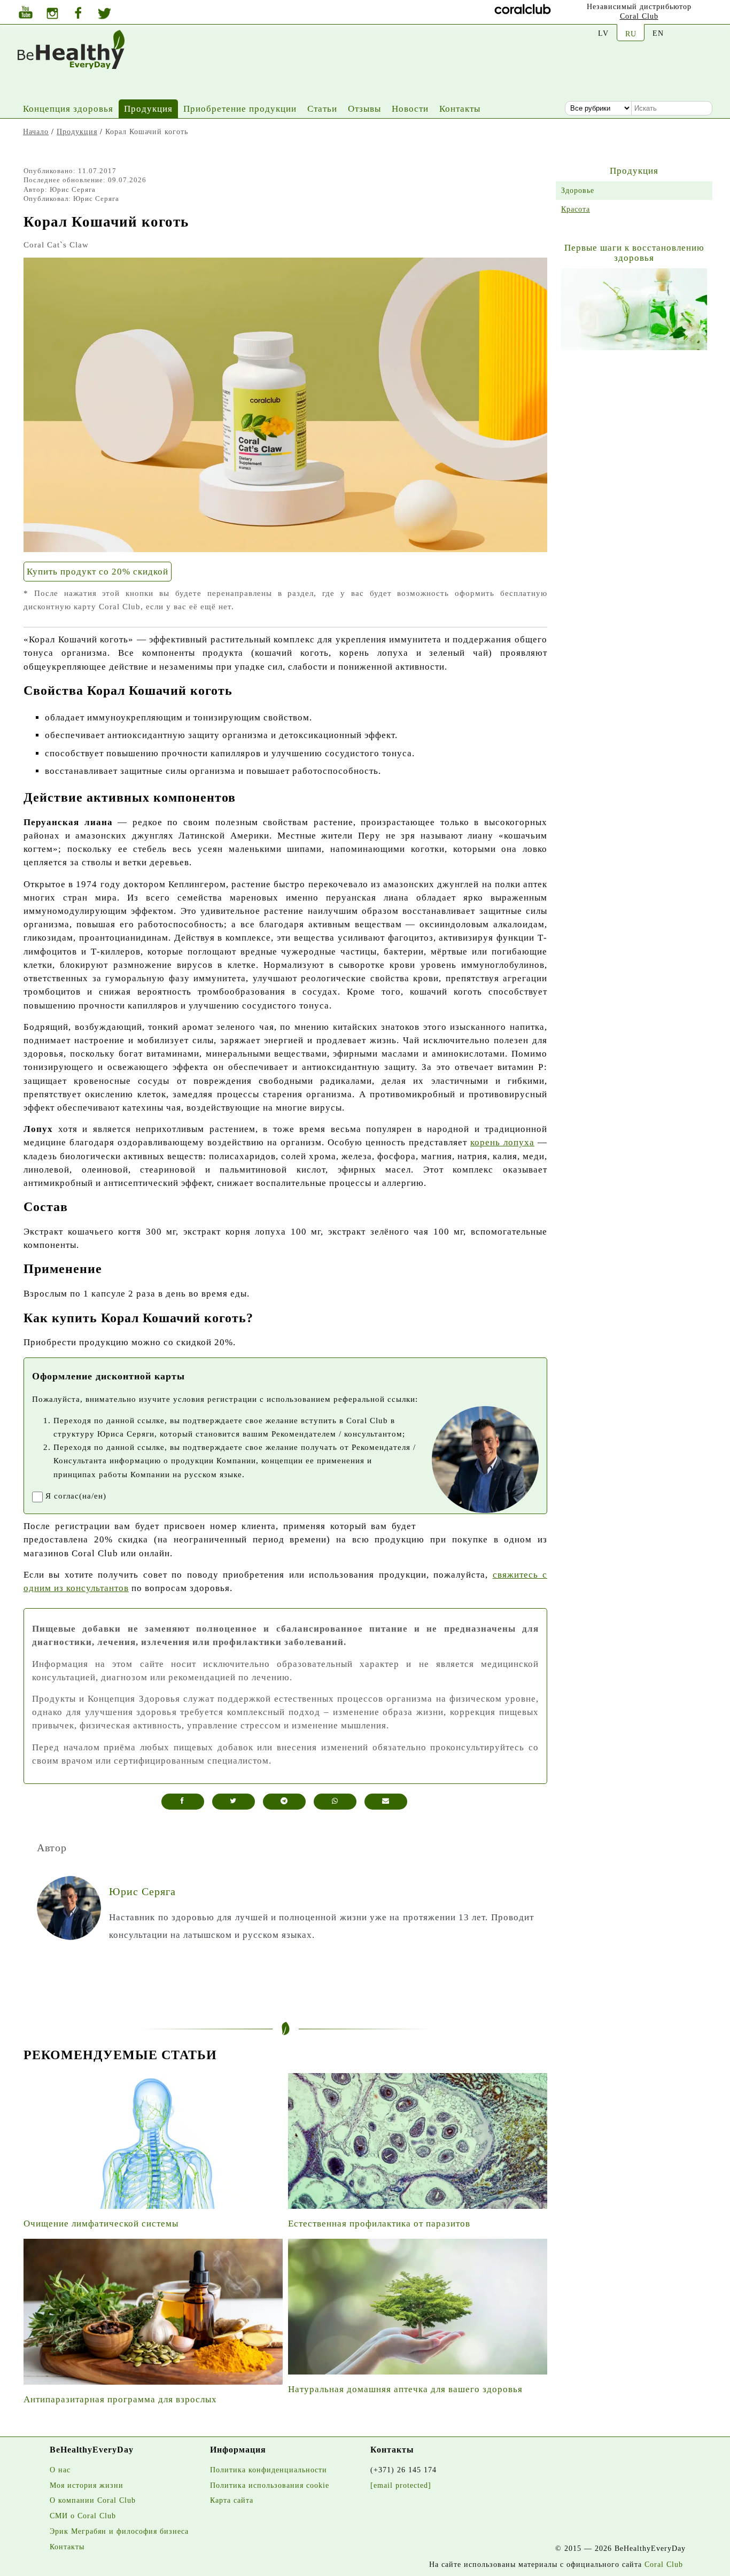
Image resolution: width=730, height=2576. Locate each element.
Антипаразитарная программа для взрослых (120, 2399)
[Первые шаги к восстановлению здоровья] (634, 309)
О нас (60, 2470)
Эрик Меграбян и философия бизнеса (119, 2531)
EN (658, 33)
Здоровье (578, 190)
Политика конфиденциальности (269, 2470)
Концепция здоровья (68, 109)
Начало (36, 131)
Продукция (148, 109)
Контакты (460, 109)
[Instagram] (52, 15)
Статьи (322, 109)
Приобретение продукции (240, 109)
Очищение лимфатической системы (101, 2224)
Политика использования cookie (270, 2485)
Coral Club (639, 16)
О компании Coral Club (93, 2500)
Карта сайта (232, 2500)
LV (603, 33)
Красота (576, 209)
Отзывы (364, 109)
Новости (410, 109)
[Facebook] (78, 14)
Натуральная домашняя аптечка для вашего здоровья (405, 2389)
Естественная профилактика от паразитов (379, 2224)
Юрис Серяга (73, 189)
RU (631, 34)
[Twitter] (104, 15)
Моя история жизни (87, 2485)
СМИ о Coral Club (83, 2516)
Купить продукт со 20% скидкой (98, 572)
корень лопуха (502, 1142)
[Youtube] (26, 14)
